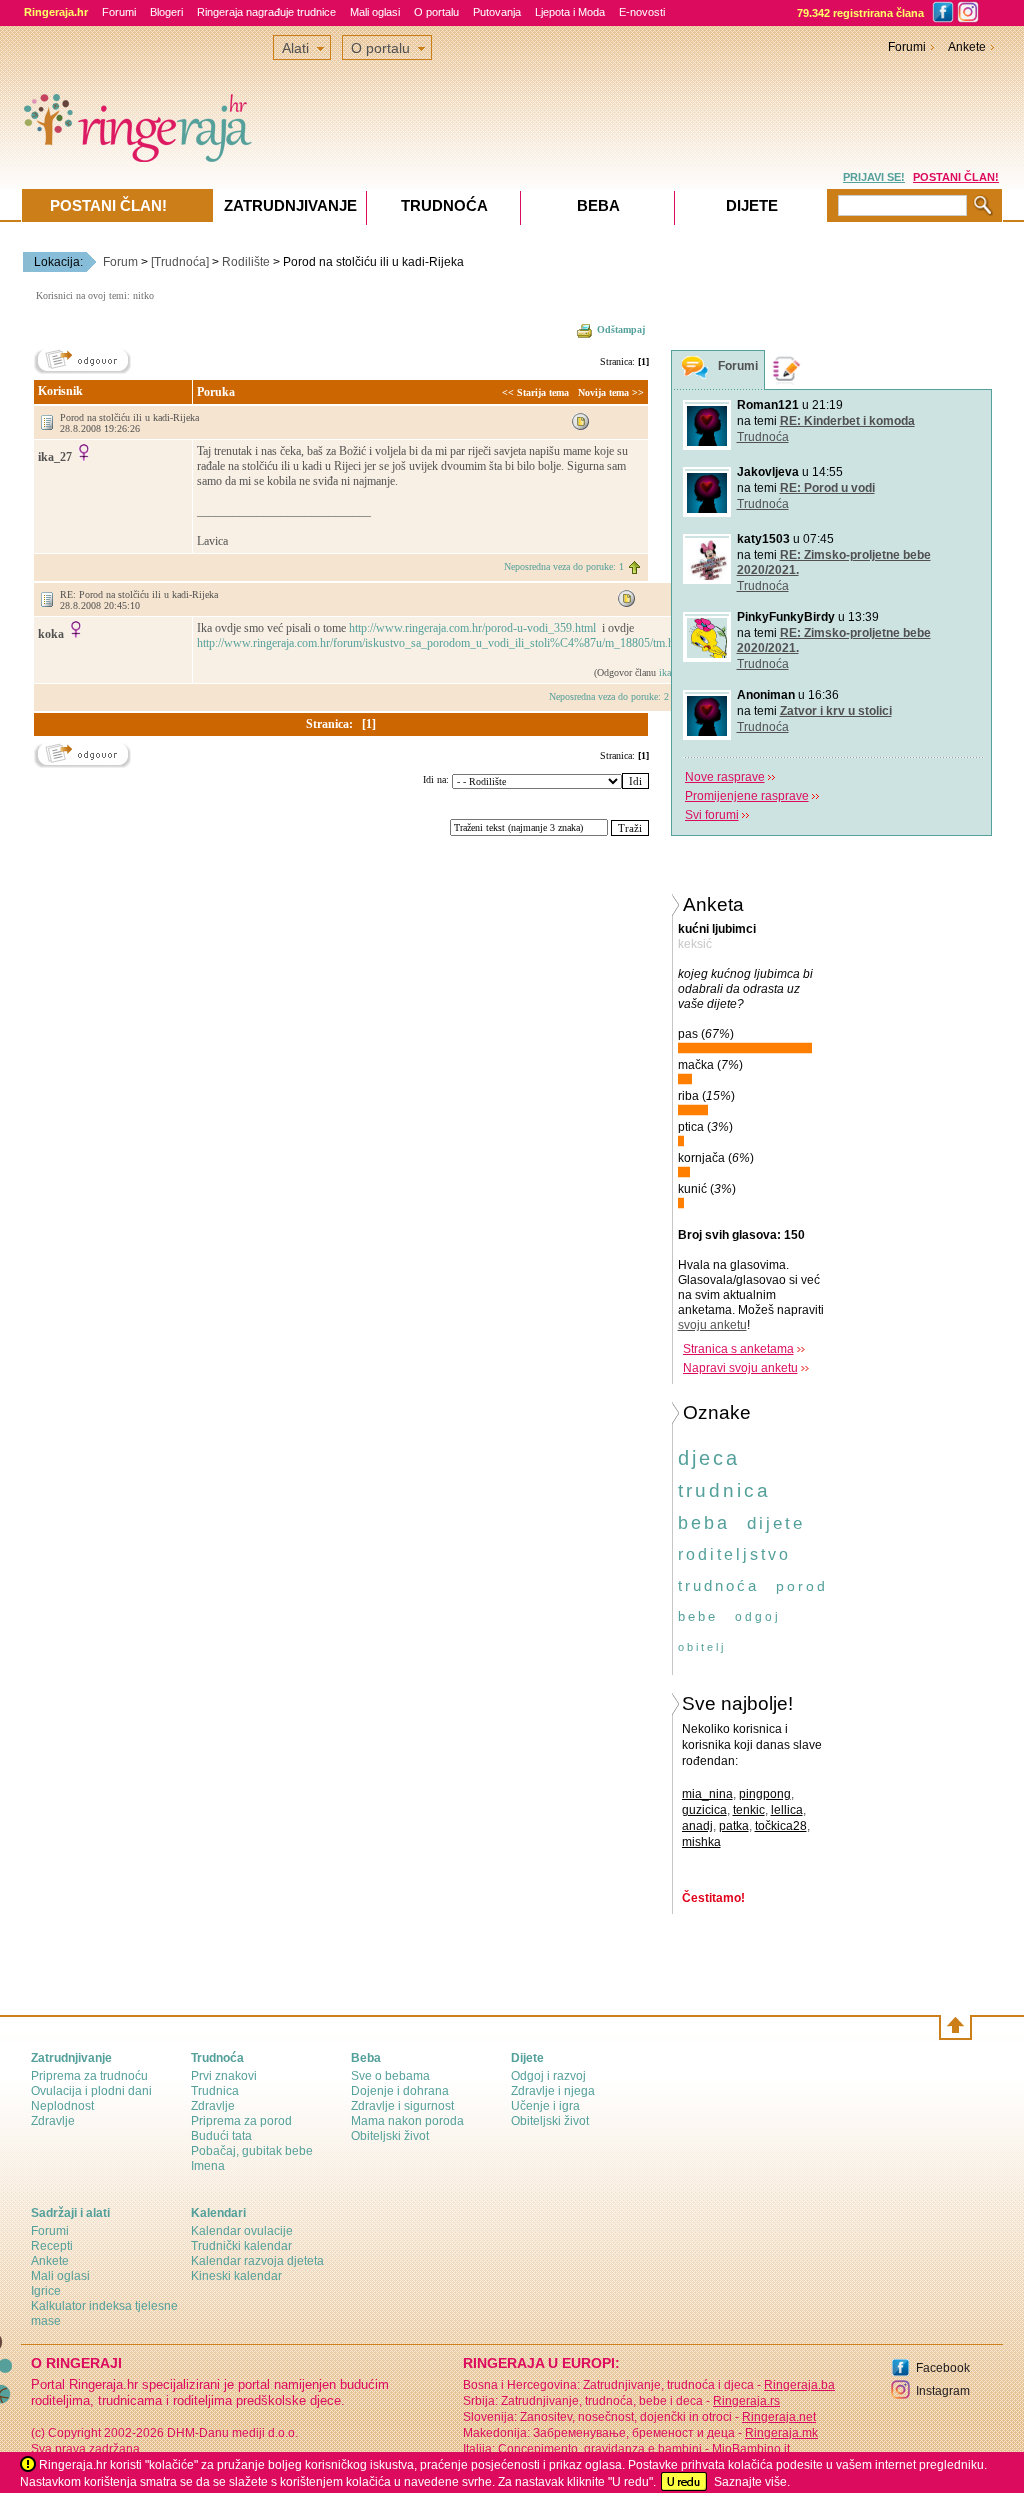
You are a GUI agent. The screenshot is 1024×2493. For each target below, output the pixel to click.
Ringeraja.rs (746, 2401)
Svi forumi (712, 815)
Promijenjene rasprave (747, 796)
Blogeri (166, 12)
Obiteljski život (390, 2136)
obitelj (702, 1647)
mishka (701, 1842)
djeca (709, 1458)
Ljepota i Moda (570, 12)
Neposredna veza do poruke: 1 (564, 566)
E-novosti (642, 12)
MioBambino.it (751, 2449)
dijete (776, 1523)
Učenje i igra (545, 2106)
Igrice (46, 2291)
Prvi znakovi (224, 2076)
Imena (208, 2166)
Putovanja (497, 12)
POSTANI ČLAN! (956, 177)
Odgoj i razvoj (548, 2076)
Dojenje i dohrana (400, 2091)
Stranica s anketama (738, 1349)
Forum (120, 262)
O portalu (436, 12)
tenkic (749, 1810)
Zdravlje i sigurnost (402, 2106)
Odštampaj (621, 329)
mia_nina (707, 1794)
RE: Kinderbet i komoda (847, 421)
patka (734, 1826)
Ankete (967, 47)
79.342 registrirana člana (860, 13)
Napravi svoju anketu (740, 1368)
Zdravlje (53, 2121)
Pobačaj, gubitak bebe (252, 2151)
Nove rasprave (725, 777)
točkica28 (781, 1826)
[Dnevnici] (787, 369)
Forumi (119, 12)
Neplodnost (62, 2106)
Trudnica (215, 2091)
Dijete (752, 205)
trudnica (724, 1490)
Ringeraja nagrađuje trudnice (266, 12)
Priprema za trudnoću (89, 2076)
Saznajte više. (752, 2482)
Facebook (943, 2368)
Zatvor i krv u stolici (836, 711)
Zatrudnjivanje (290, 205)
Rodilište (246, 262)
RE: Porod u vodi (827, 488)
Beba (598, 205)
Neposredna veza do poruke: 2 (609, 696)
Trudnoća (763, 437)
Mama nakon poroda (407, 2121)
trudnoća (718, 1585)
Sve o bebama (390, 2076)
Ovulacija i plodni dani (91, 2091)
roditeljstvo (734, 1554)
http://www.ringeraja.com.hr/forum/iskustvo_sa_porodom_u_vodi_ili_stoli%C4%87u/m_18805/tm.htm (443, 643)
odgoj (758, 1617)
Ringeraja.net (779, 2417)
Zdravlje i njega (553, 2091)
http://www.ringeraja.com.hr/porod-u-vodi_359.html (474, 628)
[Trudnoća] (180, 262)
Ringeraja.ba (799, 2385)
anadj (697, 1826)
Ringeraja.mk (781, 2433)
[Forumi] (695, 370)
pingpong (765, 1794)
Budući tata (221, 2136)
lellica (787, 1810)
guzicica (704, 1810)
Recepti (52, 2246)
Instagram (943, 2391)
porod (802, 1586)
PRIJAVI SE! (874, 177)
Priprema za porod (241, 2121)
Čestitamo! (713, 1898)
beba (704, 1523)
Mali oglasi (375, 12)
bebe (698, 1616)
